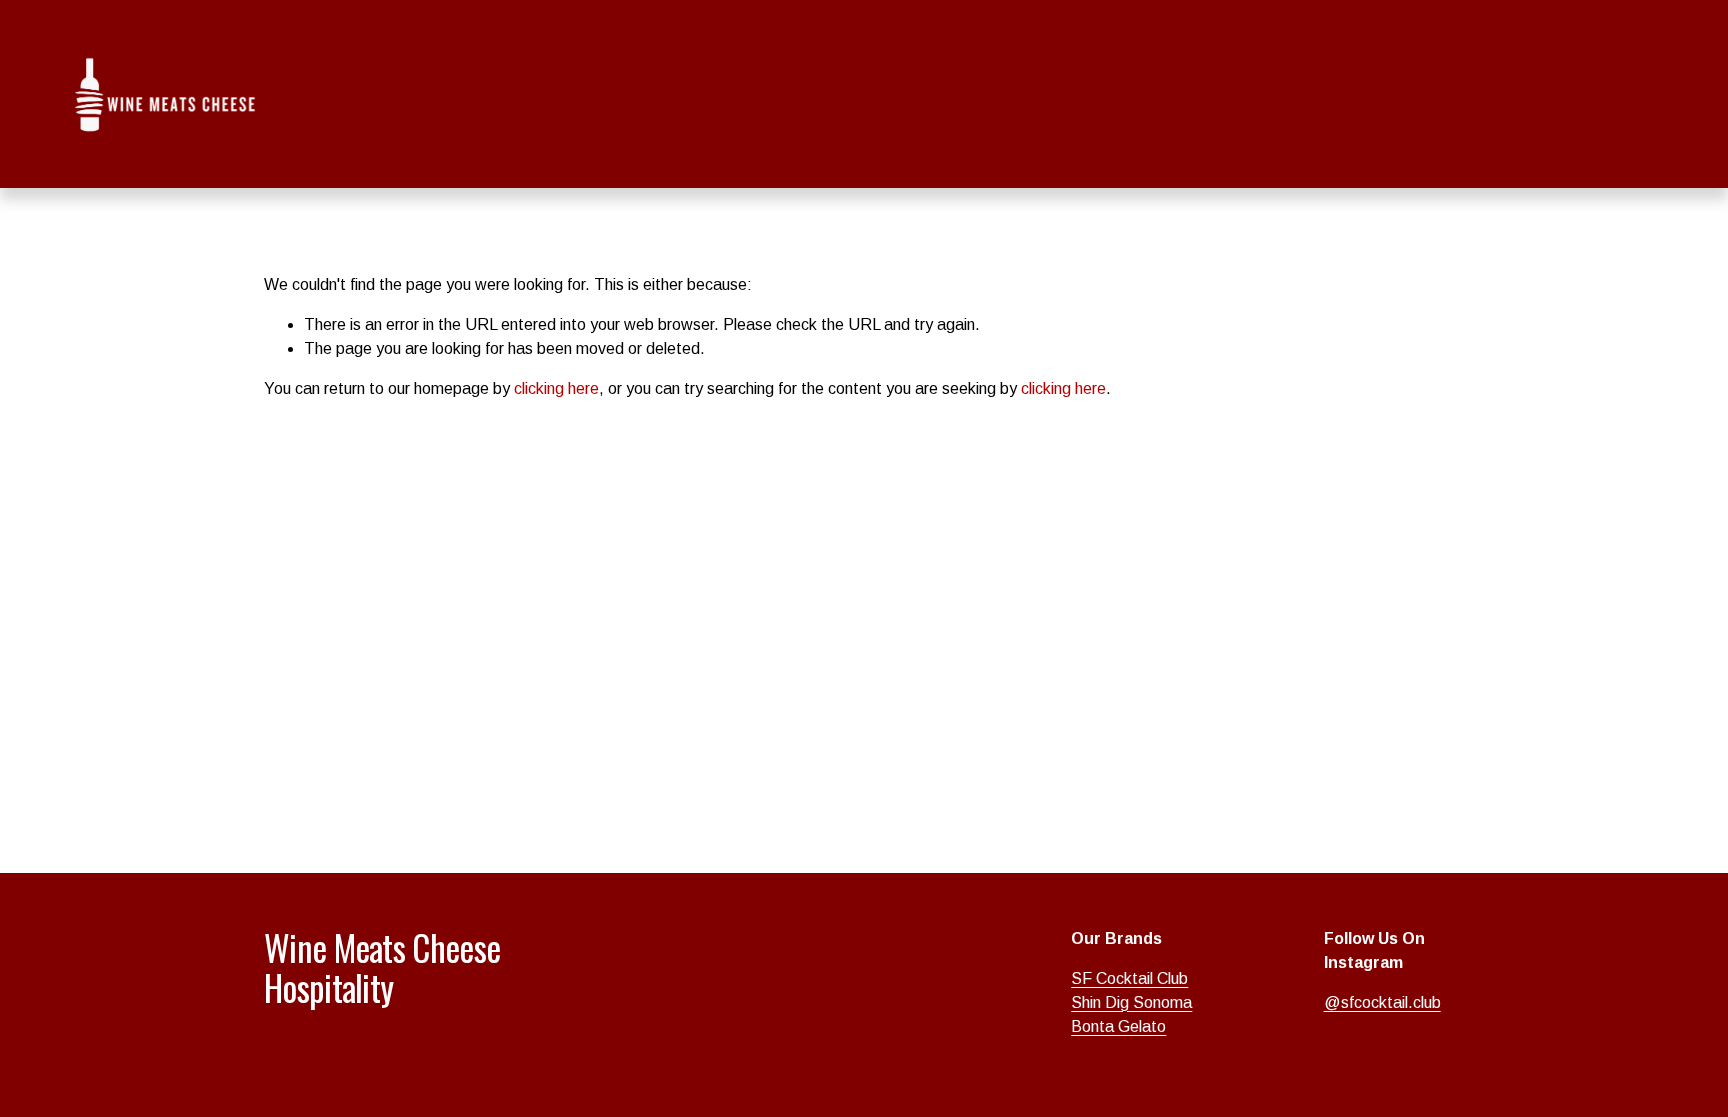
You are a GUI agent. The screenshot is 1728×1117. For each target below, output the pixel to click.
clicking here (556, 388)
